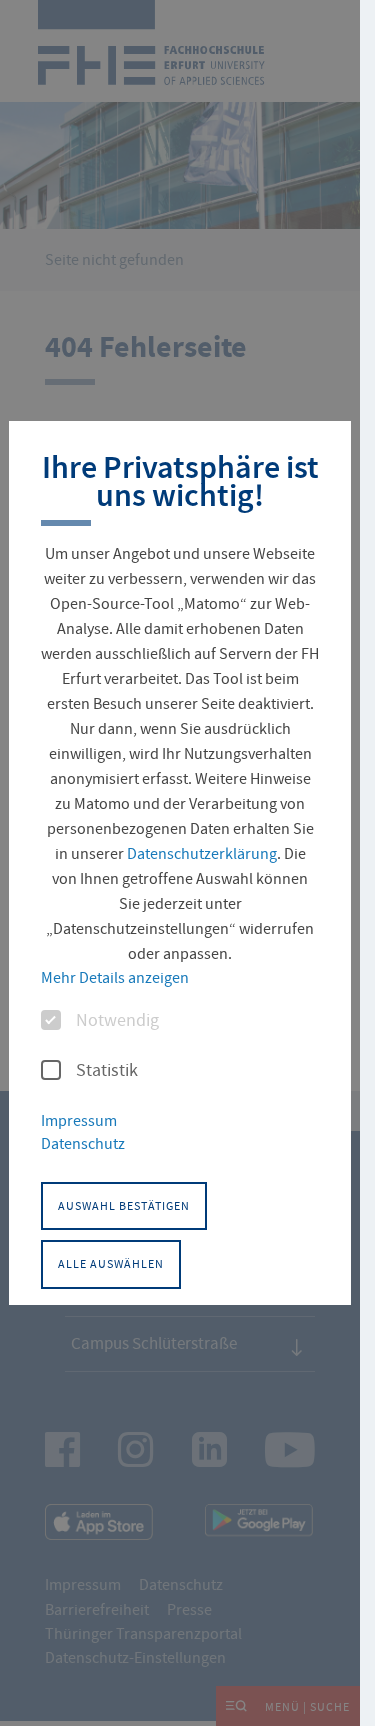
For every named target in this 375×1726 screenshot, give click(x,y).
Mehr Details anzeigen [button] (115, 978)
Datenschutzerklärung (202, 854)
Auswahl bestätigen (124, 1206)
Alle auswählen (111, 1264)
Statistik (107, 1071)
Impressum (79, 1121)
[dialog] (180, 863)
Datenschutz (83, 1144)
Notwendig (117, 1021)
